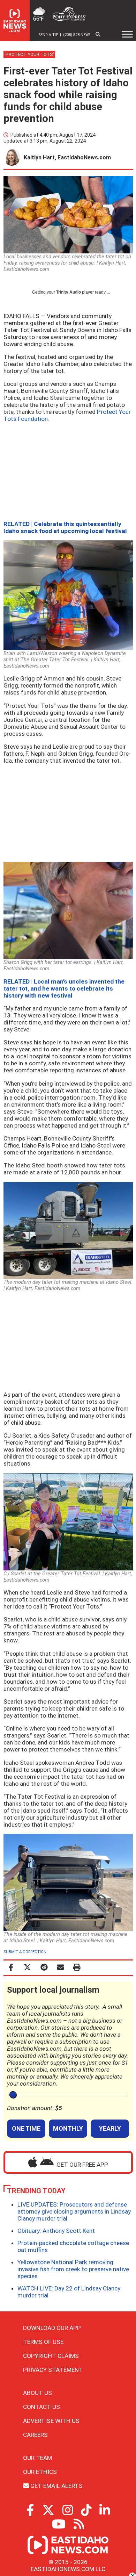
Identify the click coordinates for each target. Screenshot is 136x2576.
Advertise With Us (51, 2421)
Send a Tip (48, 35)
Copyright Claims (51, 2356)
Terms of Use (43, 2342)
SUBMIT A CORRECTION (25, 1952)
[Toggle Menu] (127, 34)
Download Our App (52, 2328)
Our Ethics (40, 2472)
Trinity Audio (69, 292)
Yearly (110, 2128)
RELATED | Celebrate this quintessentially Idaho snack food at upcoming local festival (65, 527)
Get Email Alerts (56, 2486)
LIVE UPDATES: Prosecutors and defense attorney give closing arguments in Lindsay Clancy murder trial (74, 2211)
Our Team (37, 2458)
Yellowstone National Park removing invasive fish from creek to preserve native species (73, 2269)
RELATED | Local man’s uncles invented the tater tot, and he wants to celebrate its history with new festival (64, 988)
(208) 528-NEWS (77, 35)
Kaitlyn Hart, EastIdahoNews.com (67, 157)
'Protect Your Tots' (29, 54)
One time (26, 2128)
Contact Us (41, 2407)
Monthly (68, 2128)
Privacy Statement (53, 2370)
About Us (37, 2393)
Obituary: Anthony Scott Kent (56, 2231)
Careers (35, 2435)
